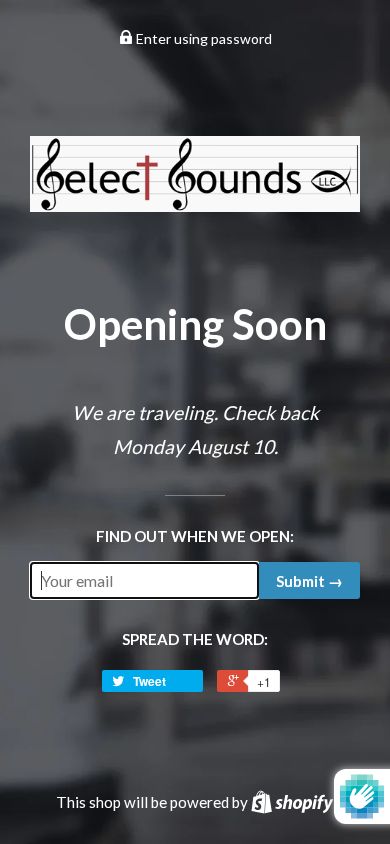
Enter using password (202, 38)
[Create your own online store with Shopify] (292, 802)
